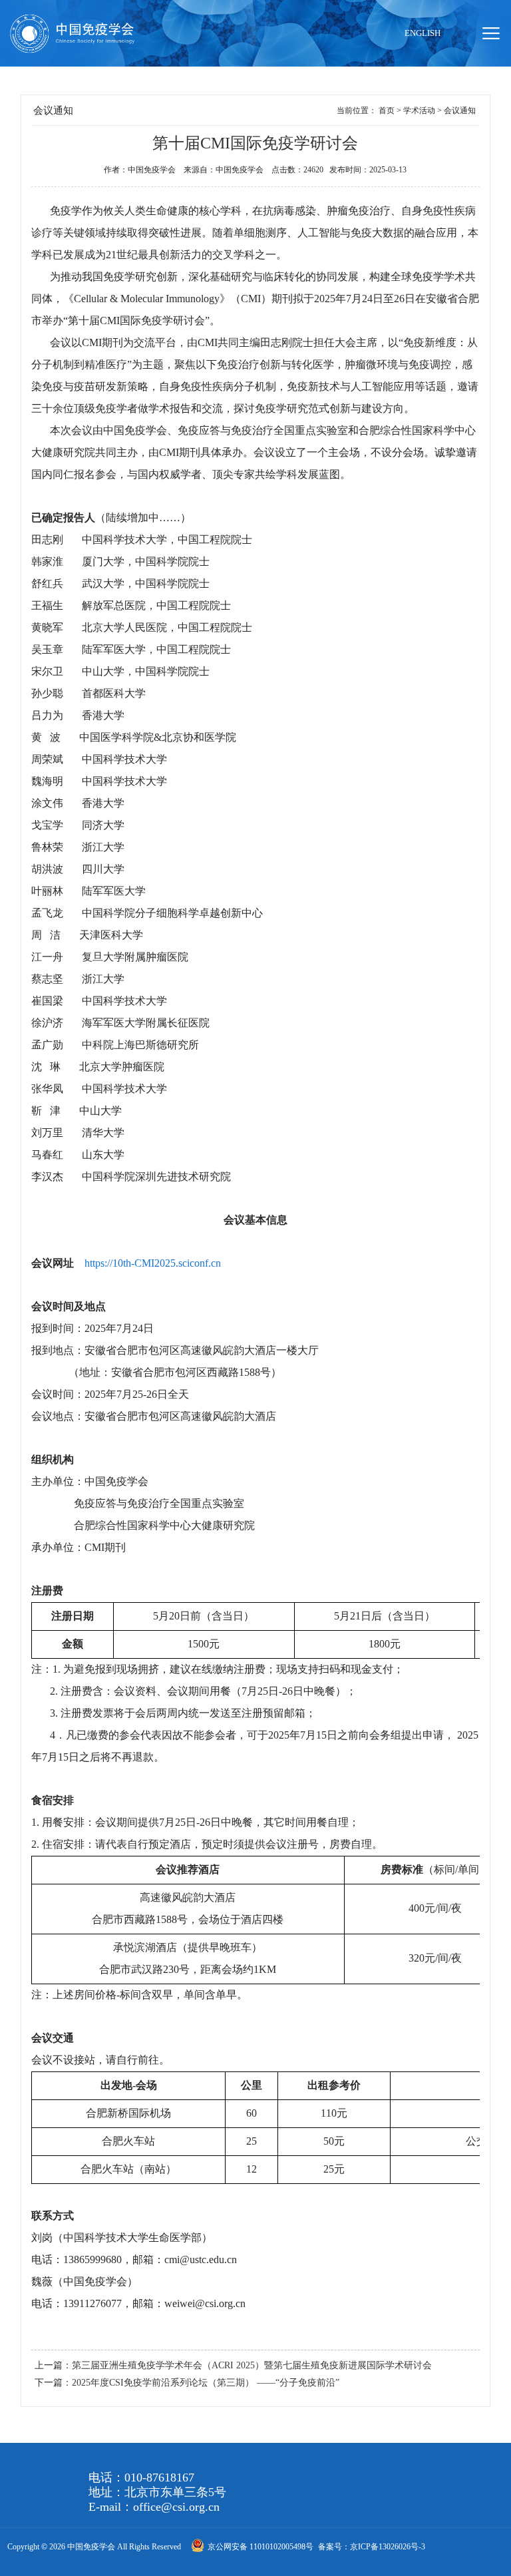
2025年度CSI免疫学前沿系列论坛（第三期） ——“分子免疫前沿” (206, 2383)
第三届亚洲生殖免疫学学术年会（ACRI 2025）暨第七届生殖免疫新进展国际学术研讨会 (252, 2365)
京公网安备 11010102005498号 (261, 2547)
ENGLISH (423, 33)
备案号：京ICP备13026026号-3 (372, 2547)
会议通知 (460, 110)
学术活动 (419, 110)
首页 (387, 110)
